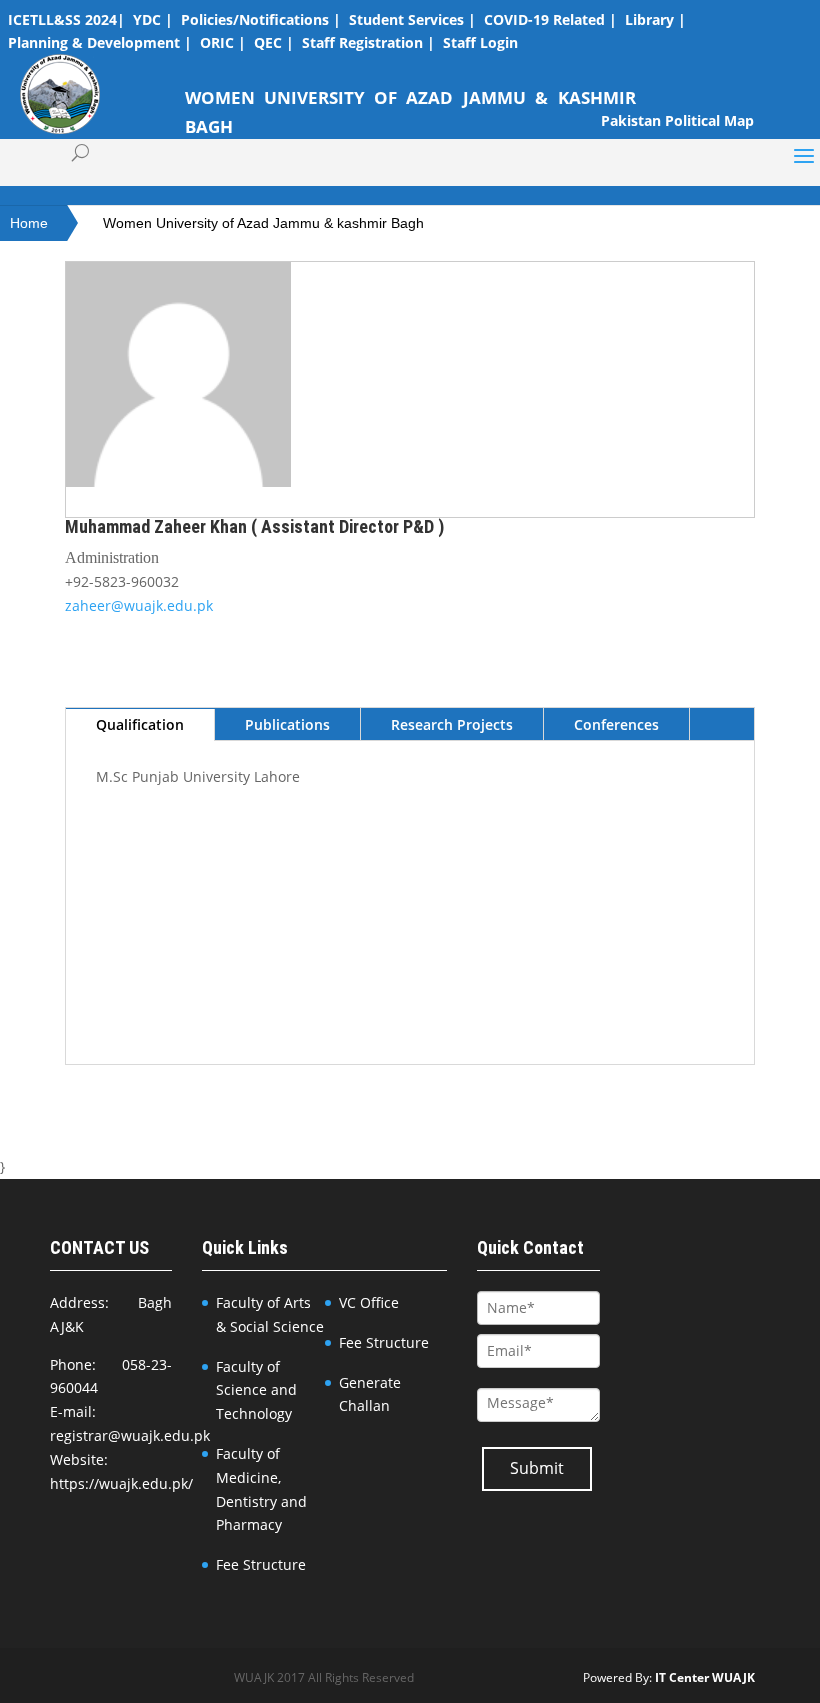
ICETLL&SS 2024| (66, 19)
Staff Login (480, 42)
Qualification (140, 724)
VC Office (369, 1302)
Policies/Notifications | (261, 19)
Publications (287, 724)
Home (29, 223)
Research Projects (452, 724)
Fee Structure (261, 1564)
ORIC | (223, 42)
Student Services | (412, 19)
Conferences (616, 724)
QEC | (274, 42)
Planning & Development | (100, 42)
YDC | (153, 19)
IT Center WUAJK (705, 1677)
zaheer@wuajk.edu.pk (139, 605)
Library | (655, 19)
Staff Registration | (368, 42)
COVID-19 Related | (550, 19)
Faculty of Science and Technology (256, 1390)
